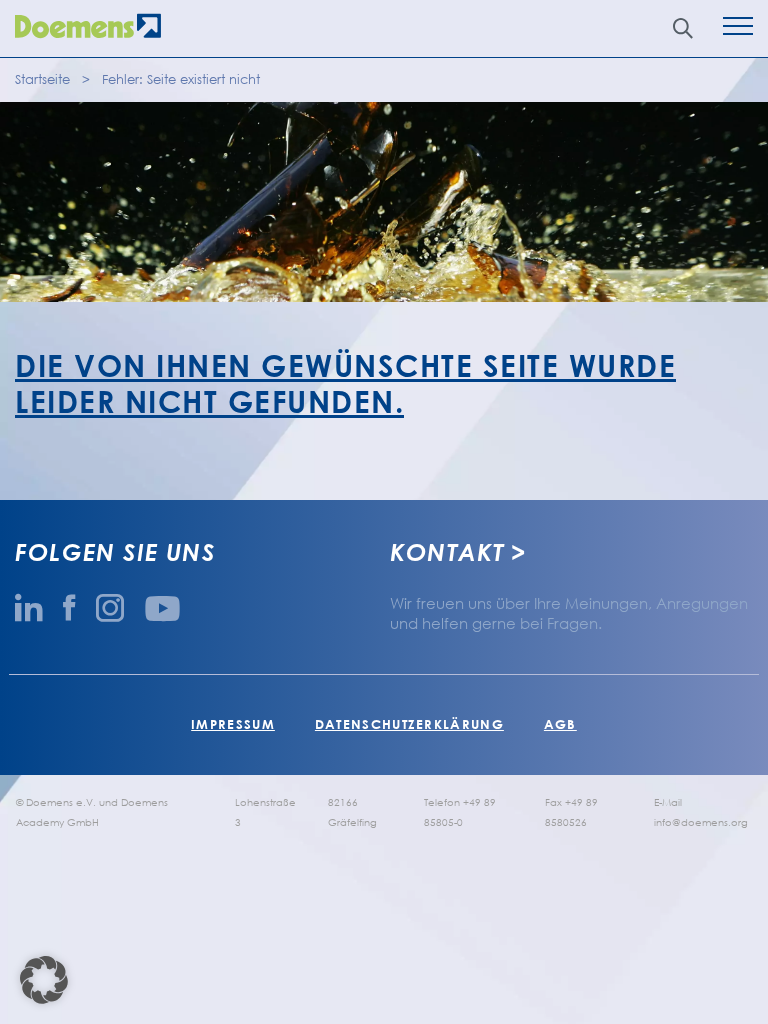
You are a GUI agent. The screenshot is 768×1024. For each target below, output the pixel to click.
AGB (560, 724)
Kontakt (447, 552)
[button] (44, 980)
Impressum (233, 724)
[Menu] (738, 28)
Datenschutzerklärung (409, 724)
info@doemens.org (701, 822)
